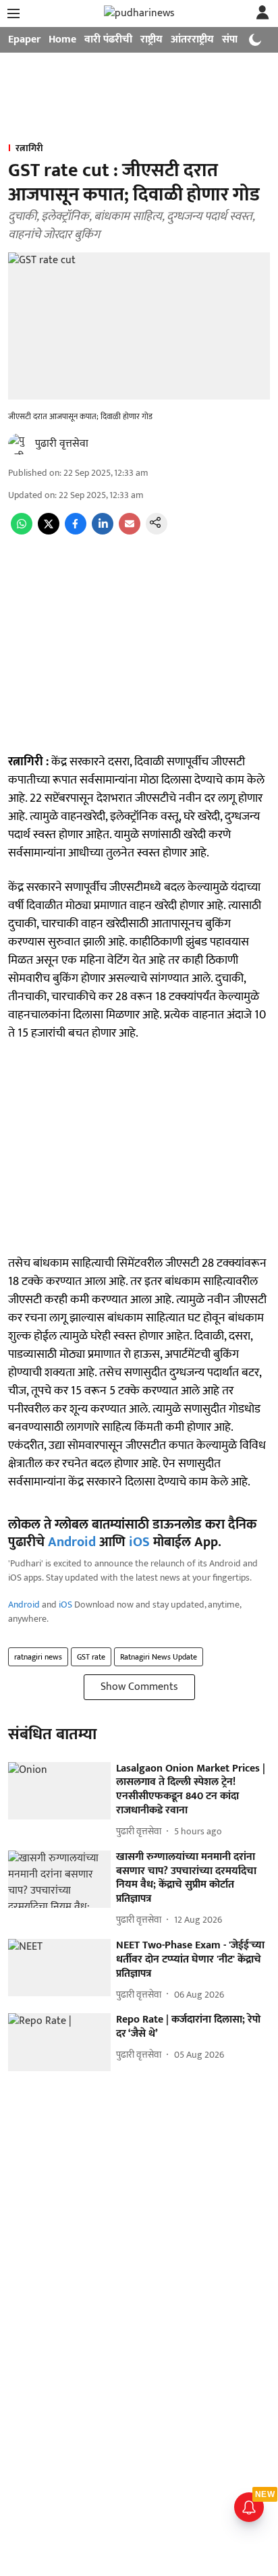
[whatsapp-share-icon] (22, 531)
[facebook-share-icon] (76, 531)
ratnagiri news (38, 1657)
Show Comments (139, 1687)
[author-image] (19, 444)
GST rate (91, 1657)
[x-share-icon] (49, 531)
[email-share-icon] (130, 531)
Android (72, 1542)
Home (62, 39)
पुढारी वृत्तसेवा (62, 444)
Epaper (24, 39)
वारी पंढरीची (108, 39)
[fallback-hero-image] (59, 1791)
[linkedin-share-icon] (103, 531)
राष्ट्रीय (151, 39)
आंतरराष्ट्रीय (192, 39)
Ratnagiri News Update (159, 1657)
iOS (139, 1542)
